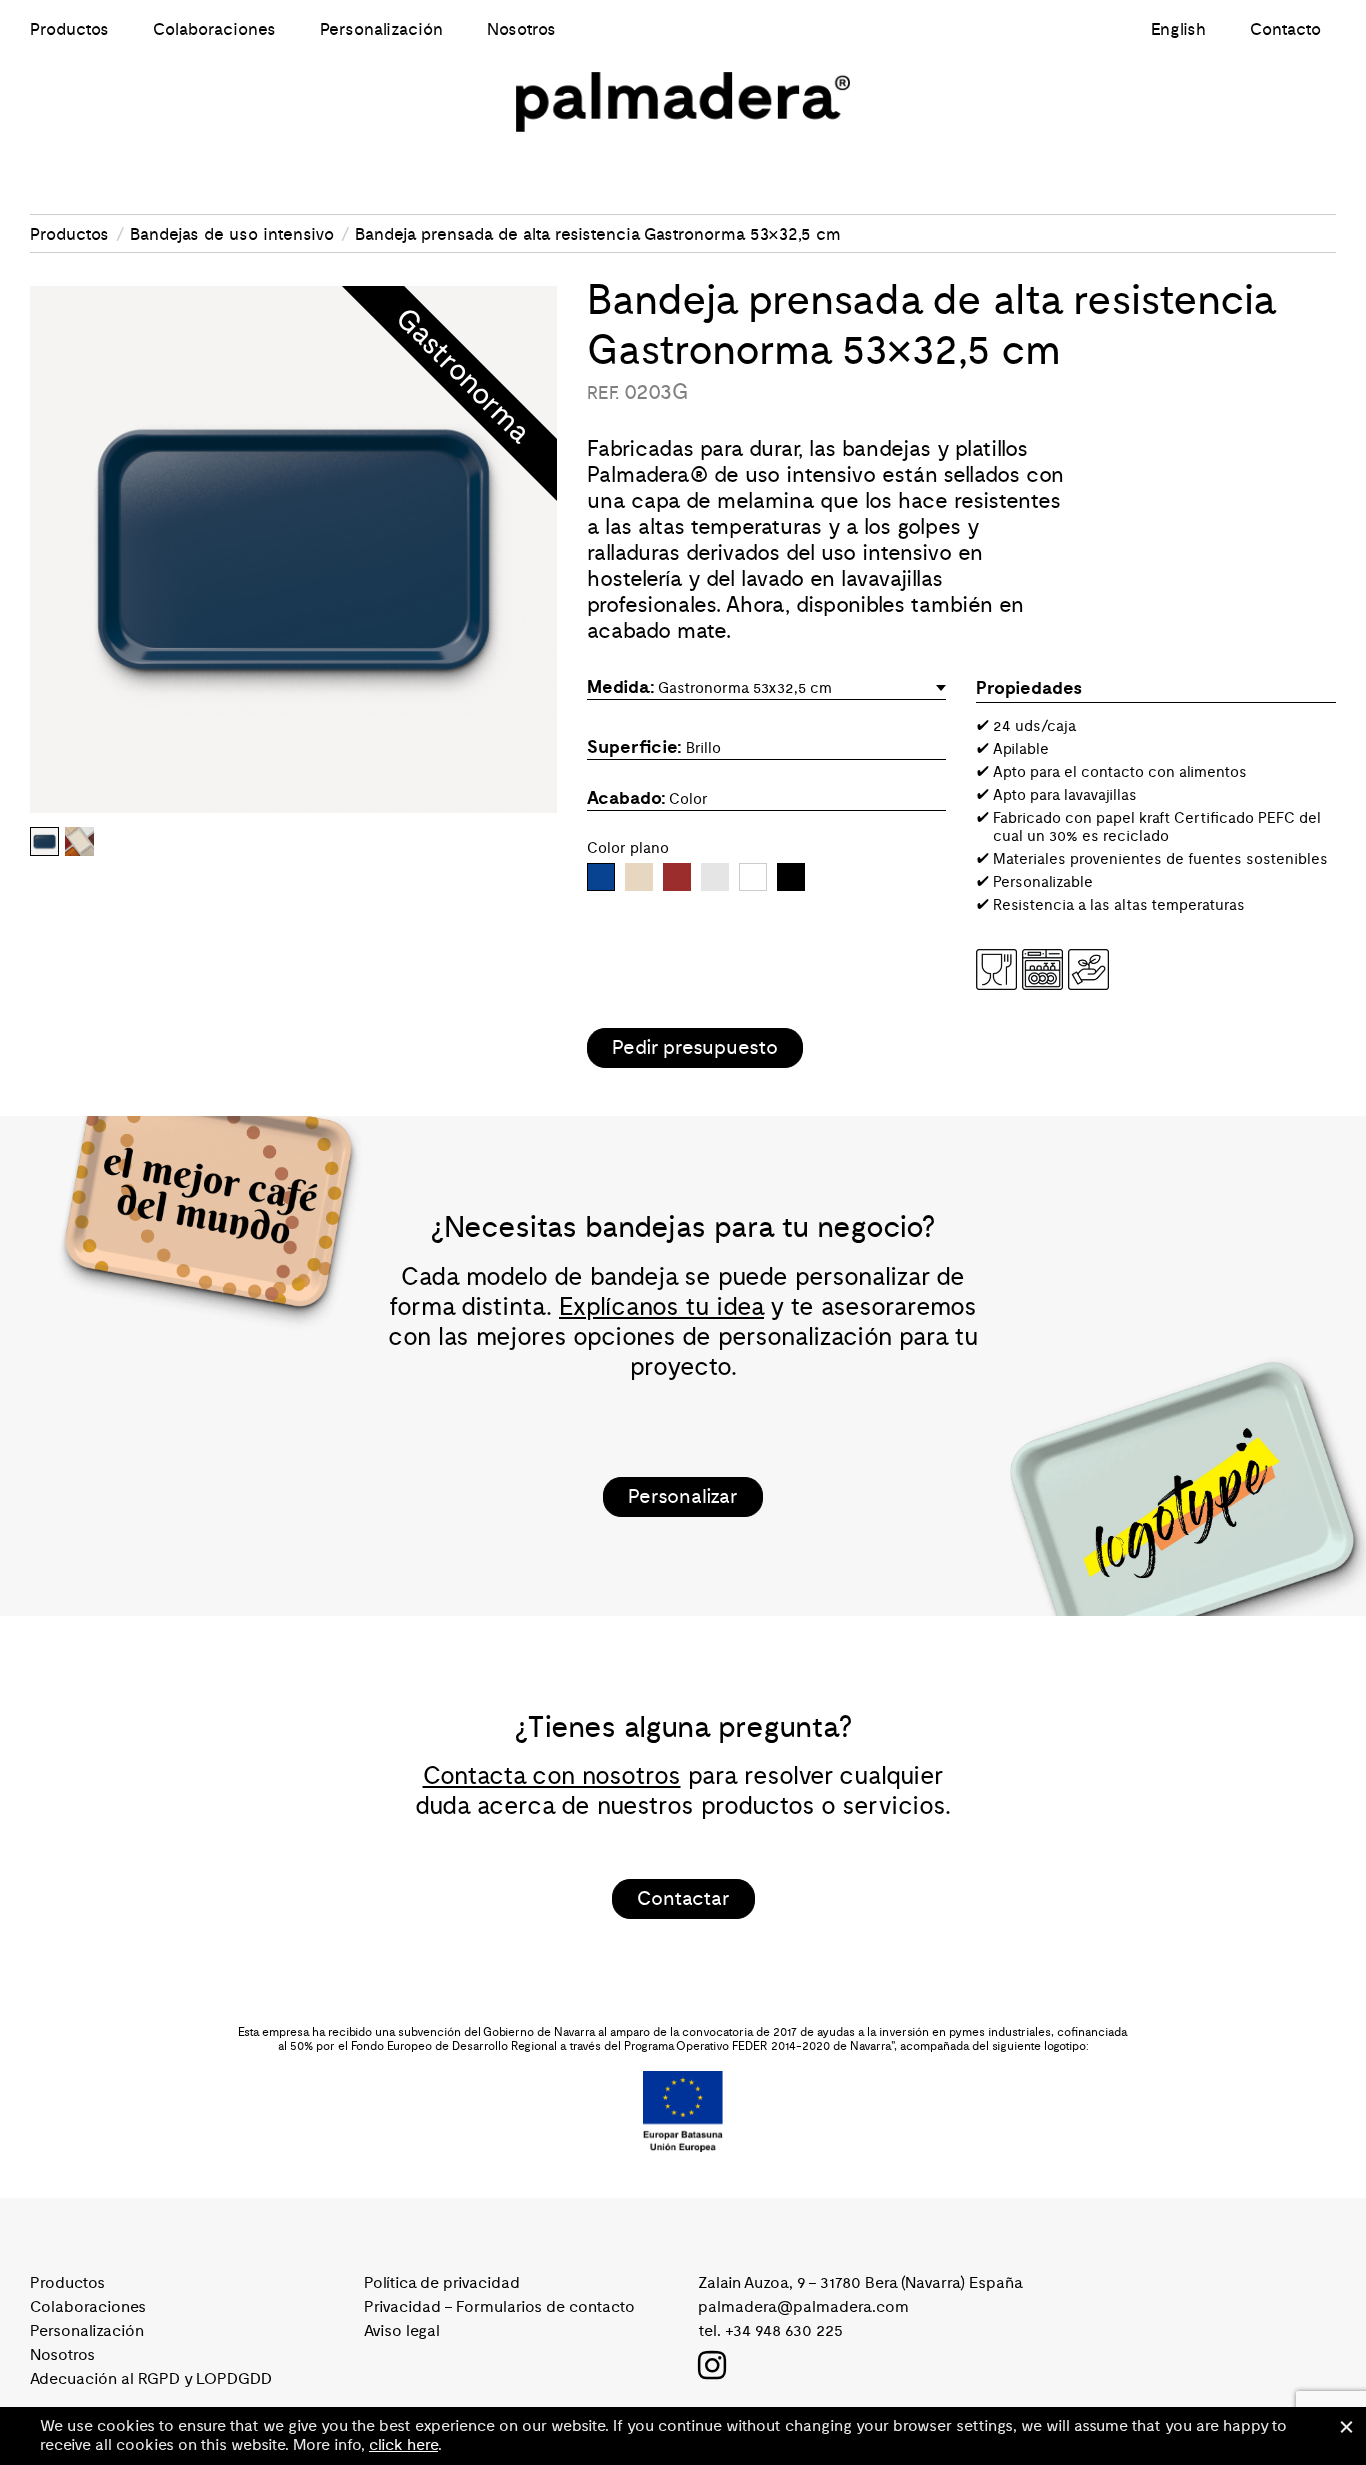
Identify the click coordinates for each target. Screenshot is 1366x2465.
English (1178, 30)
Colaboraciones (214, 30)
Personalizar (683, 1497)
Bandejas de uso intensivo (232, 235)
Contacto (1285, 30)
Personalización (381, 30)
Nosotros (521, 30)
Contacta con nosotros (552, 1776)
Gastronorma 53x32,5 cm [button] (709, 688)
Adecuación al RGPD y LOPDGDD (151, 2379)
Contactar (683, 1899)
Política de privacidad (442, 2283)
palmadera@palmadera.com (803, 2307)
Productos (69, 30)
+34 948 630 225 (784, 2331)
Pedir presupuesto (695, 1048)
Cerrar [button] (1346, 2427)
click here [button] (403, 2445)
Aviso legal (402, 2331)
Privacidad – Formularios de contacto (499, 2307)
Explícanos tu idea (661, 1307)
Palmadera (683, 102)
